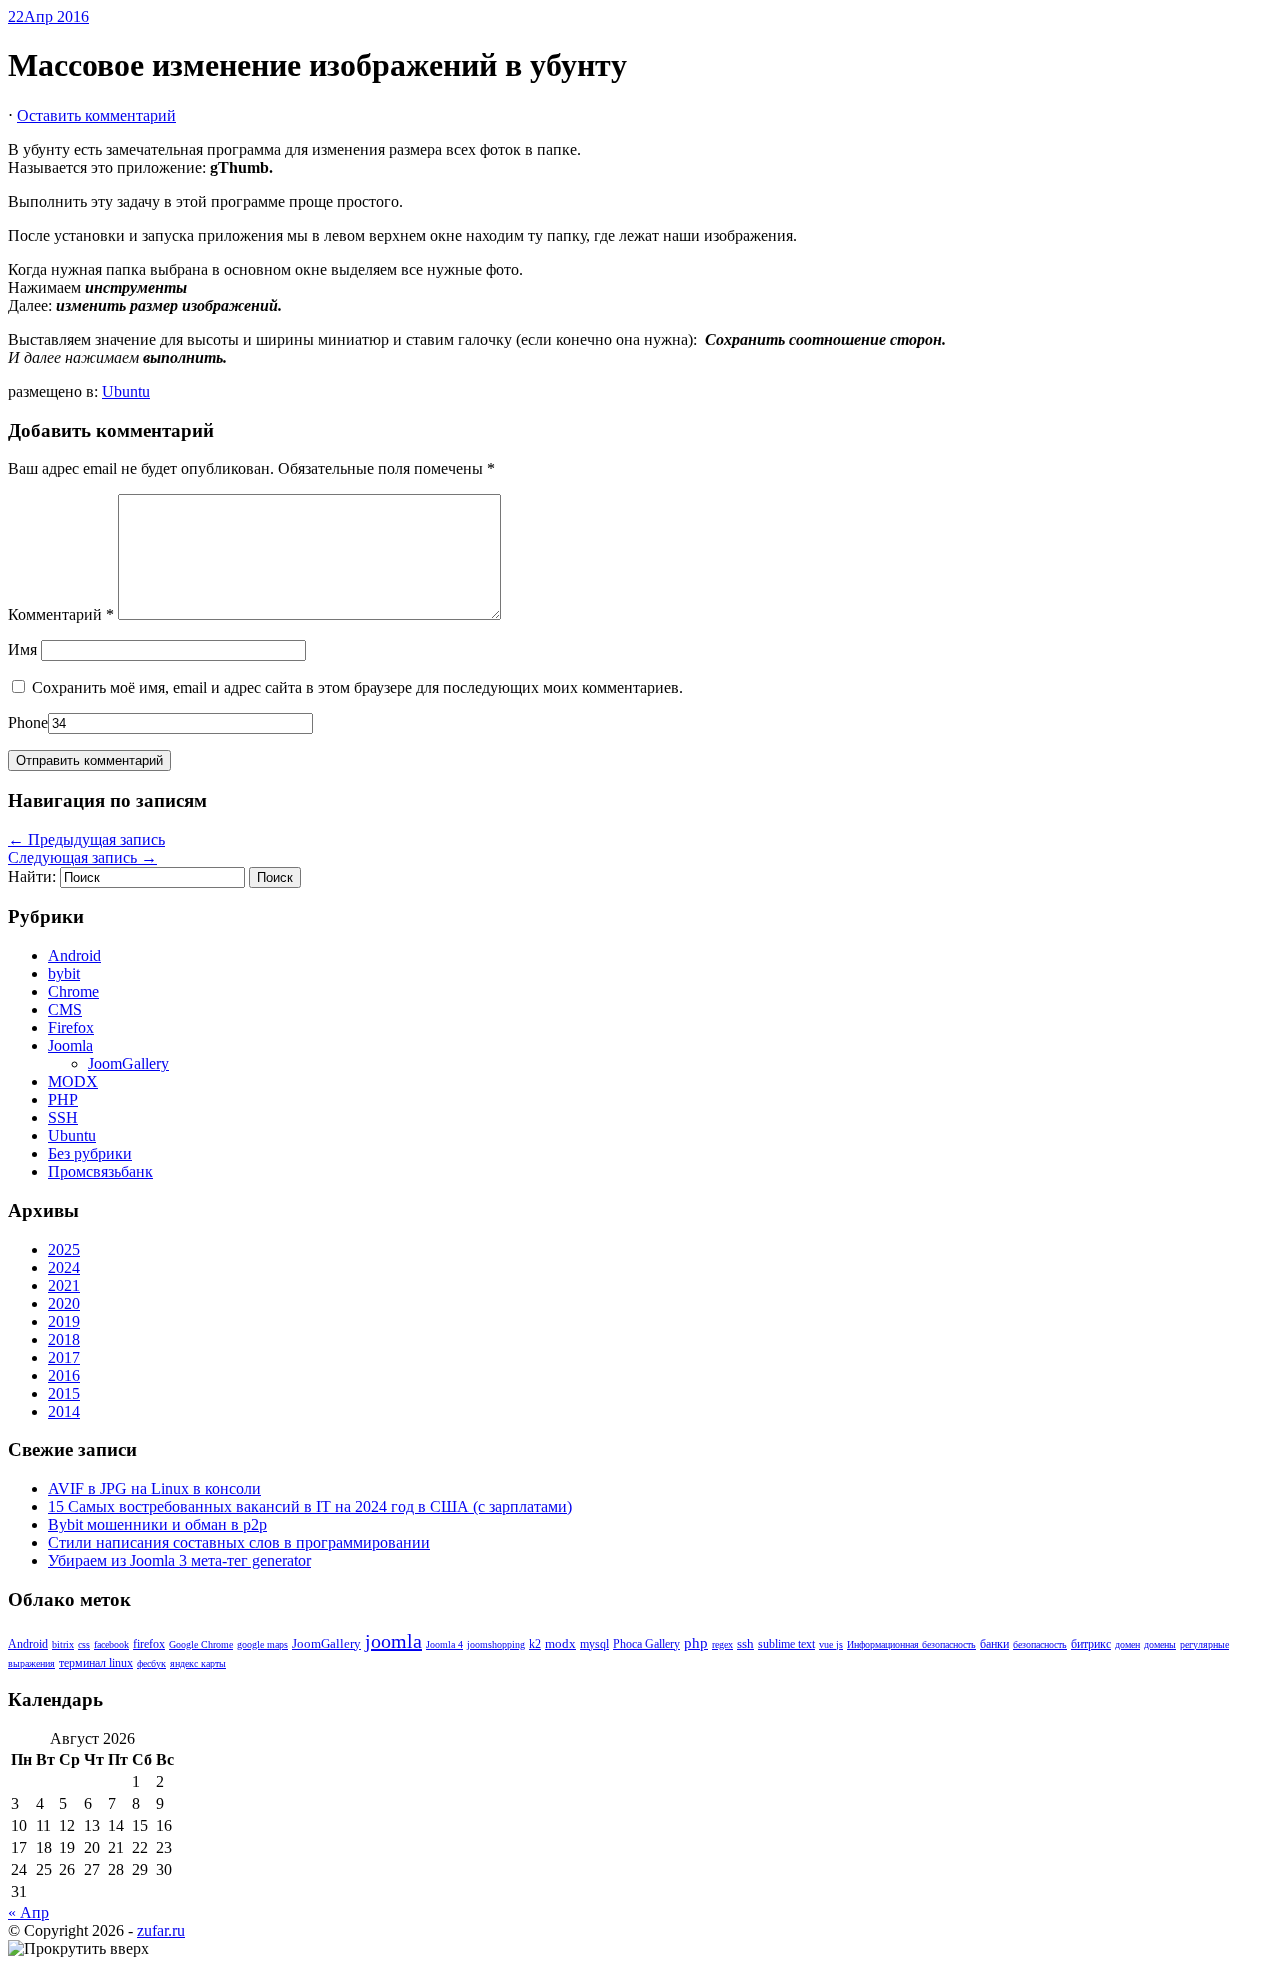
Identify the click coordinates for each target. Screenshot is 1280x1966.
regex (722, 1644)
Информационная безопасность (911, 1644)
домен (1127, 1644)
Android (74, 955)
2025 (64, 1249)
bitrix (63, 1644)
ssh (745, 1643)
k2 (535, 1644)
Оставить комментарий (96, 115)
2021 (64, 1285)
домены (1160, 1644)
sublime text (786, 1644)
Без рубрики (90, 1153)
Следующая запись (82, 857)
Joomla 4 (444, 1644)
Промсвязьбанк (100, 1171)
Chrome (73, 991)
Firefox (71, 1027)
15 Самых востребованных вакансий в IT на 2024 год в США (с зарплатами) (310, 1506)
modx (560, 1643)
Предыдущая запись (86, 839)
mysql (594, 1644)
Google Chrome (201, 1644)
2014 (64, 1411)
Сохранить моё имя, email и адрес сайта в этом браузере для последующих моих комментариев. (357, 687)
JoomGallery (128, 1063)
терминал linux (96, 1663)
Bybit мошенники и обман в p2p (157, 1524)
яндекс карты (198, 1663)
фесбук (151, 1663)
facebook (111, 1644)
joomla (393, 1641)
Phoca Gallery (646, 1644)
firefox (149, 1644)
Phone (28, 722)
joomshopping (496, 1644)
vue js (831, 1644)
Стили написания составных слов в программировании (239, 1542)
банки (994, 1644)
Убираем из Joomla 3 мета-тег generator (179, 1560)
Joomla (70, 1045)
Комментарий (61, 614)
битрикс (1091, 1644)
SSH (63, 1117)
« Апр (28, 1912)
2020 (64, 1303)
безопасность (1040, 1644)
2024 (64, 1267)
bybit (64, 973)
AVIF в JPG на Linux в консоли (154, 1488)
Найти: (32, 876)
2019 (64, 1321)
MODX (73, 1081)
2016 (64, 1375)
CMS (65, 1009)
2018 (64, 1339)
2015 (64, 1393)
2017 (64, 1357)
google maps (262, 1644)
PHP (63, 1099)
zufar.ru (161, 1930)
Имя (22, 649)
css (84, 1644)
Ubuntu (126, 391)
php (696, 1643)
